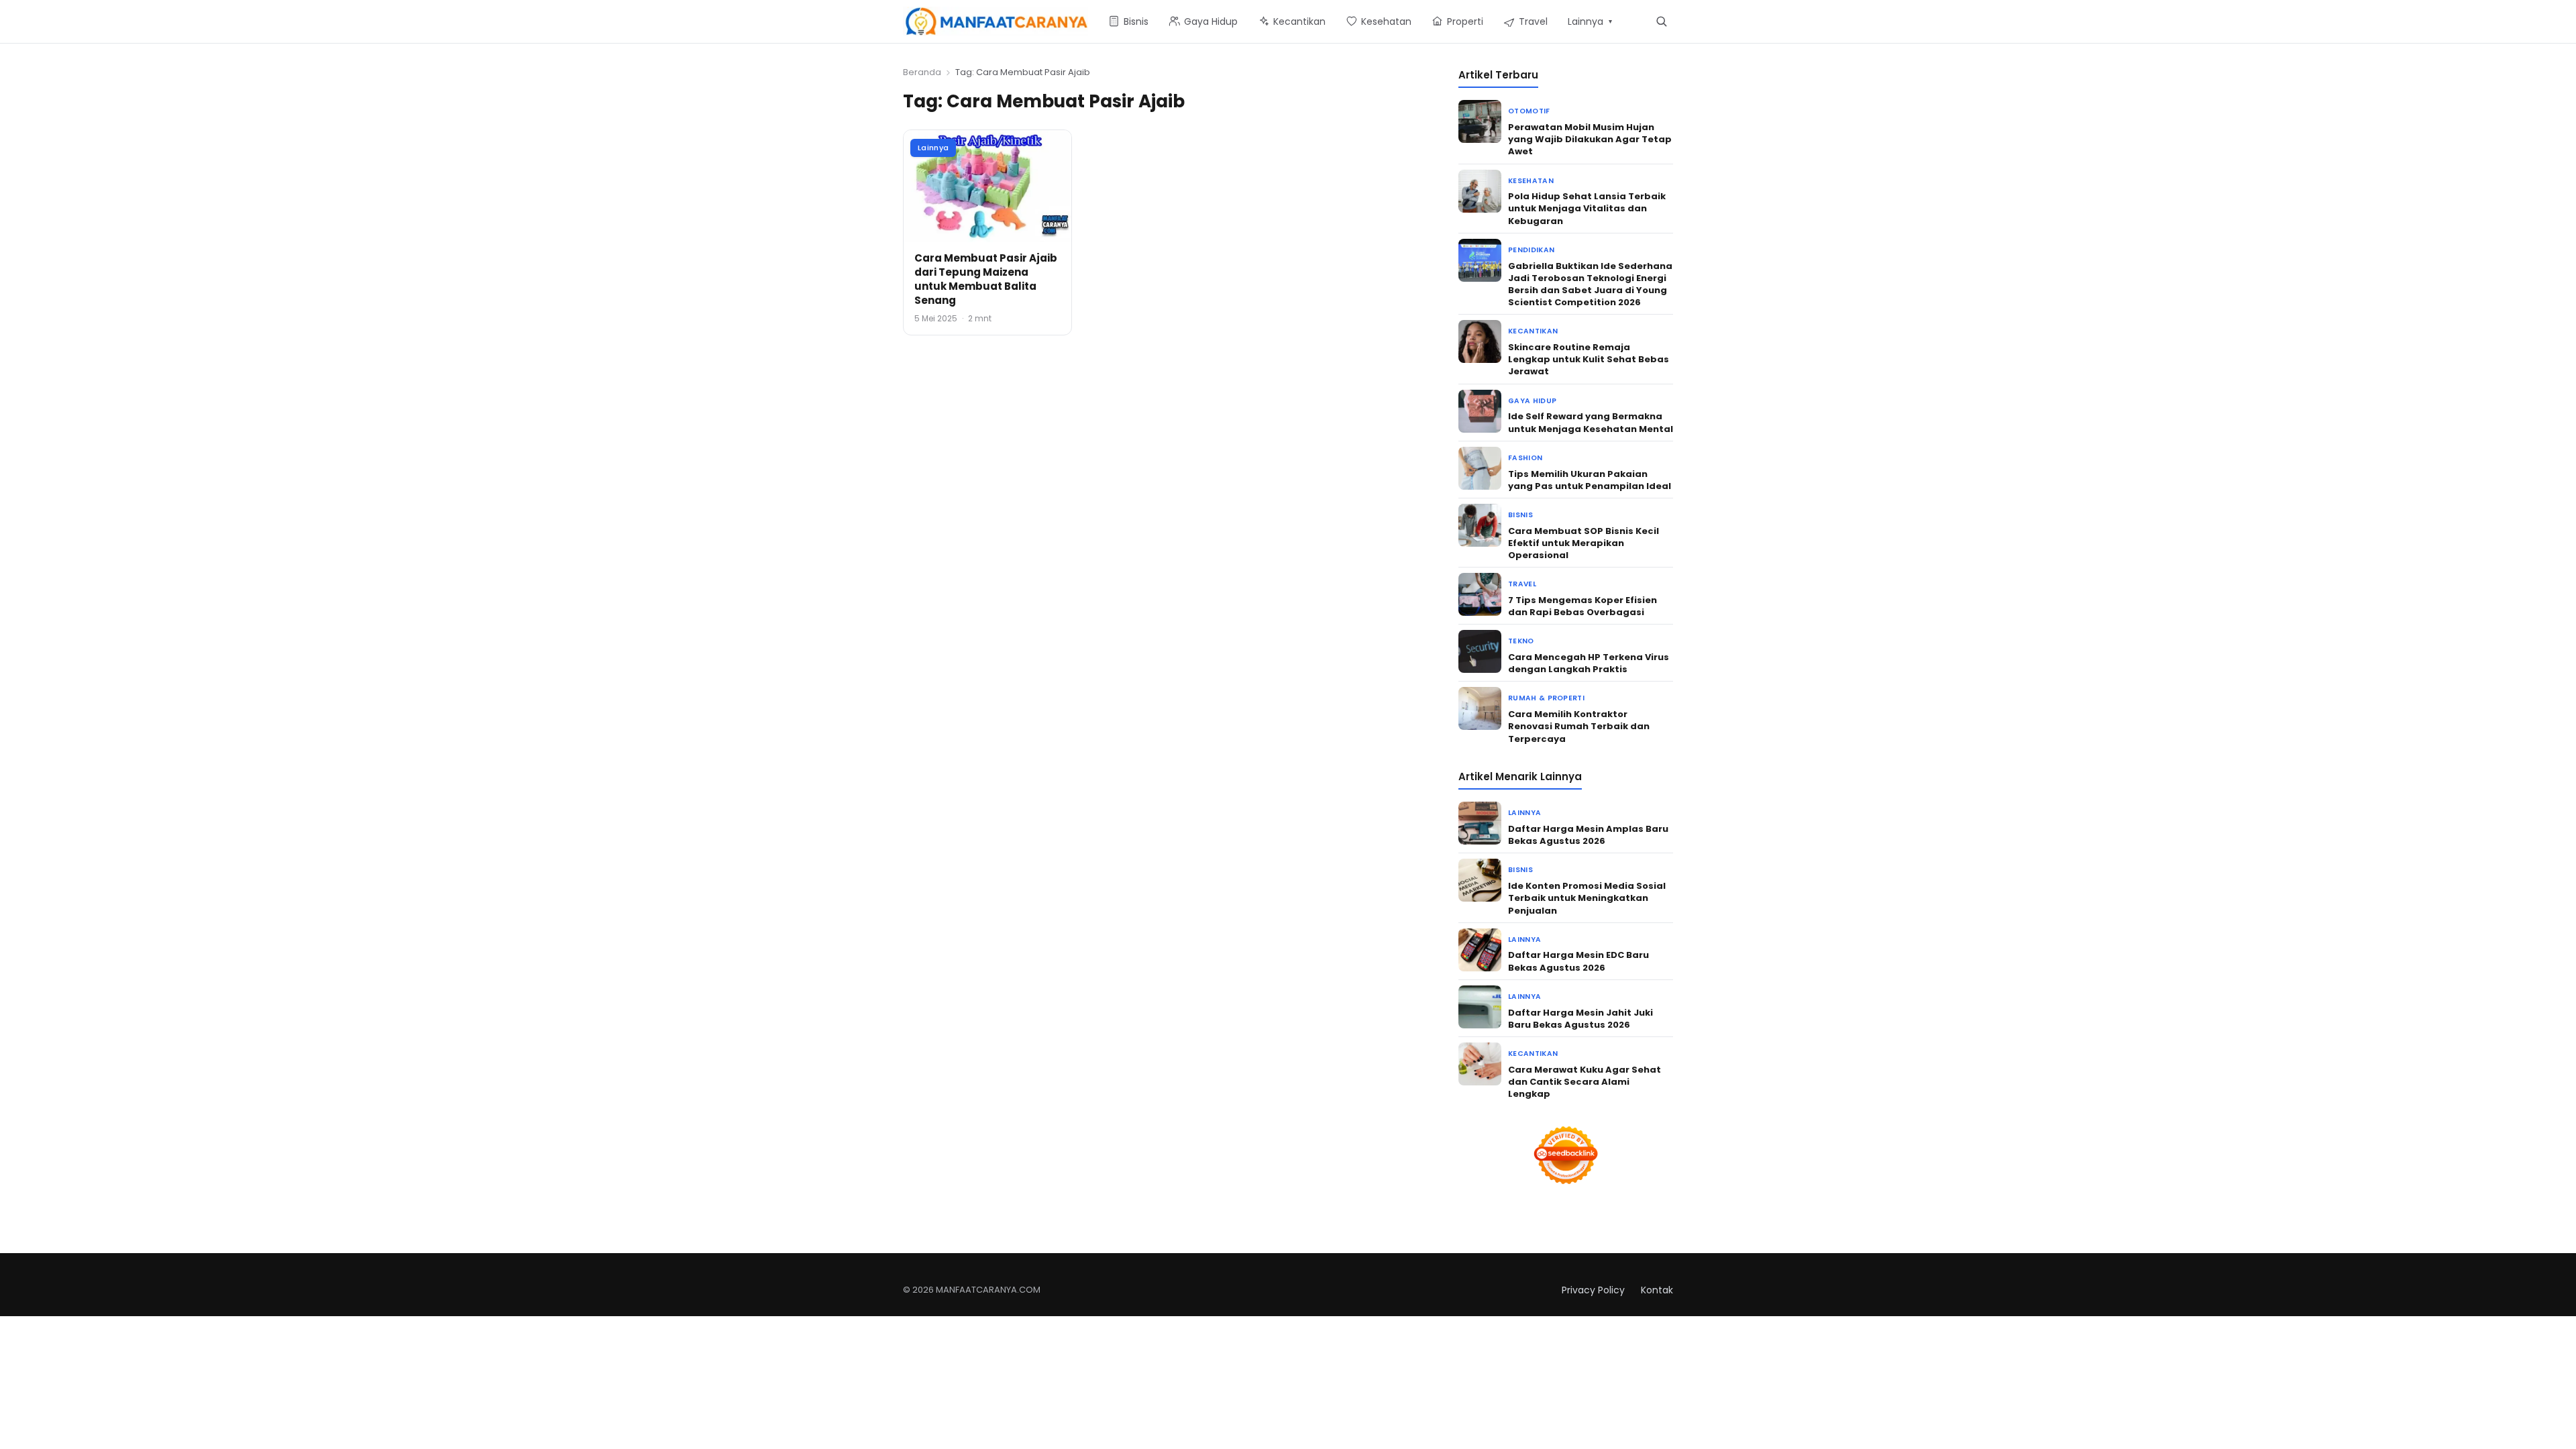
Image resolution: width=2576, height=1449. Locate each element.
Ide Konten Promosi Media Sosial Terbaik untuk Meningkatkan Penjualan (1587, 898)
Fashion (1525, 458)
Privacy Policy (1593, 1290)
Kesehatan (1531, 181)
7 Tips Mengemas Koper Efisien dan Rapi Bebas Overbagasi (1582, 606)
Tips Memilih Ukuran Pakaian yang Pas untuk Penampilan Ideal (1590, 480)
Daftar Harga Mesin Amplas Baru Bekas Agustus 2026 (1588, 835)
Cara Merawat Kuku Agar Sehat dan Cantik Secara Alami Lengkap (1585, 1082)
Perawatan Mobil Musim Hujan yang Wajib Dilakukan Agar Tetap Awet (1590, 139)
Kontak (1657, 1290)
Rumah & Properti (1546, 698)
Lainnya (933, 148)
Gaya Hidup (1532, 401)
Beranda (922, 72)
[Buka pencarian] (1661, 21)
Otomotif (1529, 111)
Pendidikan (1531, 250)
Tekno (1521, 641)
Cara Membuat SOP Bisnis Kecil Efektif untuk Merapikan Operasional (1584, 543)
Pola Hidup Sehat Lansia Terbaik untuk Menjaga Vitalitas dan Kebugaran (1587, 208)
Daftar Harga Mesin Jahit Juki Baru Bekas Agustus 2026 (1580, 1019)
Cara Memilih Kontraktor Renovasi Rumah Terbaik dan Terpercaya (1579, 726)
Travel (1522, 584)
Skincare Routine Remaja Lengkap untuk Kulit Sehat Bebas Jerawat (1589, 359)
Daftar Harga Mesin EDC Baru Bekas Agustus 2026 (1578, 961)
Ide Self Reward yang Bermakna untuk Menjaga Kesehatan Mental (1591, 422)
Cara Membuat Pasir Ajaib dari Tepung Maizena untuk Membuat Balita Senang (986, 279)
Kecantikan (1533, 331)
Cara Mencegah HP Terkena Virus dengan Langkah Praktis (1589, 663)
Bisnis (1520, 515)
